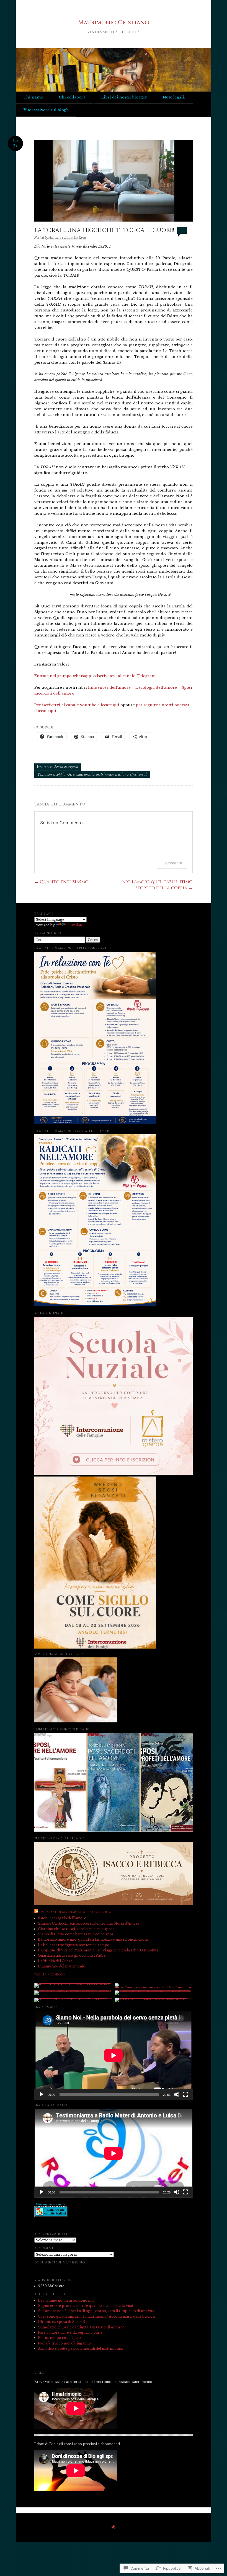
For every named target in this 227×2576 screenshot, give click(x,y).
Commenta (172, 863)
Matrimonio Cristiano (114, 23)
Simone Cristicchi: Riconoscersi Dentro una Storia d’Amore (89, 1923)
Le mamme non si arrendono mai (66, 2300)
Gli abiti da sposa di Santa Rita (64, 2322)
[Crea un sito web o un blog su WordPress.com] (114, 2528)
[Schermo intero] (185, 2094)
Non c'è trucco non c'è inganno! (65, 2343)
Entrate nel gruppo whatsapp (63, 676)
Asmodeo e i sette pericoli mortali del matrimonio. (80, 2348)
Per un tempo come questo (61, 2338)
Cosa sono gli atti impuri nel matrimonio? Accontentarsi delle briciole (97, 2316)
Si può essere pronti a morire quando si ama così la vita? (86, 2306)
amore (49, 774)
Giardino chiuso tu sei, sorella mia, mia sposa (76, 1929)
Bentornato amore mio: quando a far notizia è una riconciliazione (93, 1939)
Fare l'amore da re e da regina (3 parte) (71, 2332)
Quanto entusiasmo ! (62, 882)
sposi (134, 774)
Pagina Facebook (50, 1975)
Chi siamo (33, 97)
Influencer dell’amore (109, 687)
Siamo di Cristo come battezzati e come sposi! (77, 1934)
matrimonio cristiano (112, 774)
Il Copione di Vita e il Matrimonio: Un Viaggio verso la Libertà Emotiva (98, 1950)
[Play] (42, 2094)
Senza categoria (66, 767)
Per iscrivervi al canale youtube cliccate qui (77, 705)
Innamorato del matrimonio (62, 1966)
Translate (75, 925)
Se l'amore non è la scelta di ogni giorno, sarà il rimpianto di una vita (96, 2311)
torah (143, 774)
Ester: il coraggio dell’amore (62, 1918)
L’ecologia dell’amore (156, 687)
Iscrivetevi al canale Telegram (126, 676)
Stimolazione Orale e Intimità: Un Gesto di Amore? (81, 2327)
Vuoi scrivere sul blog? (46, 110)
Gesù (71, 774)
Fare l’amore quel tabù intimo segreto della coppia (157, 885)
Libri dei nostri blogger (124, 97)
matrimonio (85, 774)
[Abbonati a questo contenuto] (36, 1912)
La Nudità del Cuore (55, 1961)
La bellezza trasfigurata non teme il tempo (74, 1945)
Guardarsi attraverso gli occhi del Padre (72, 1955)
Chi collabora (72, 97)
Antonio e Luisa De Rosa (67, 237)
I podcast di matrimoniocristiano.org (75, 1912)
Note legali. (174, 97)
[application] (114, 2055)
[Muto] (177, 2094)
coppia (61, 774)
